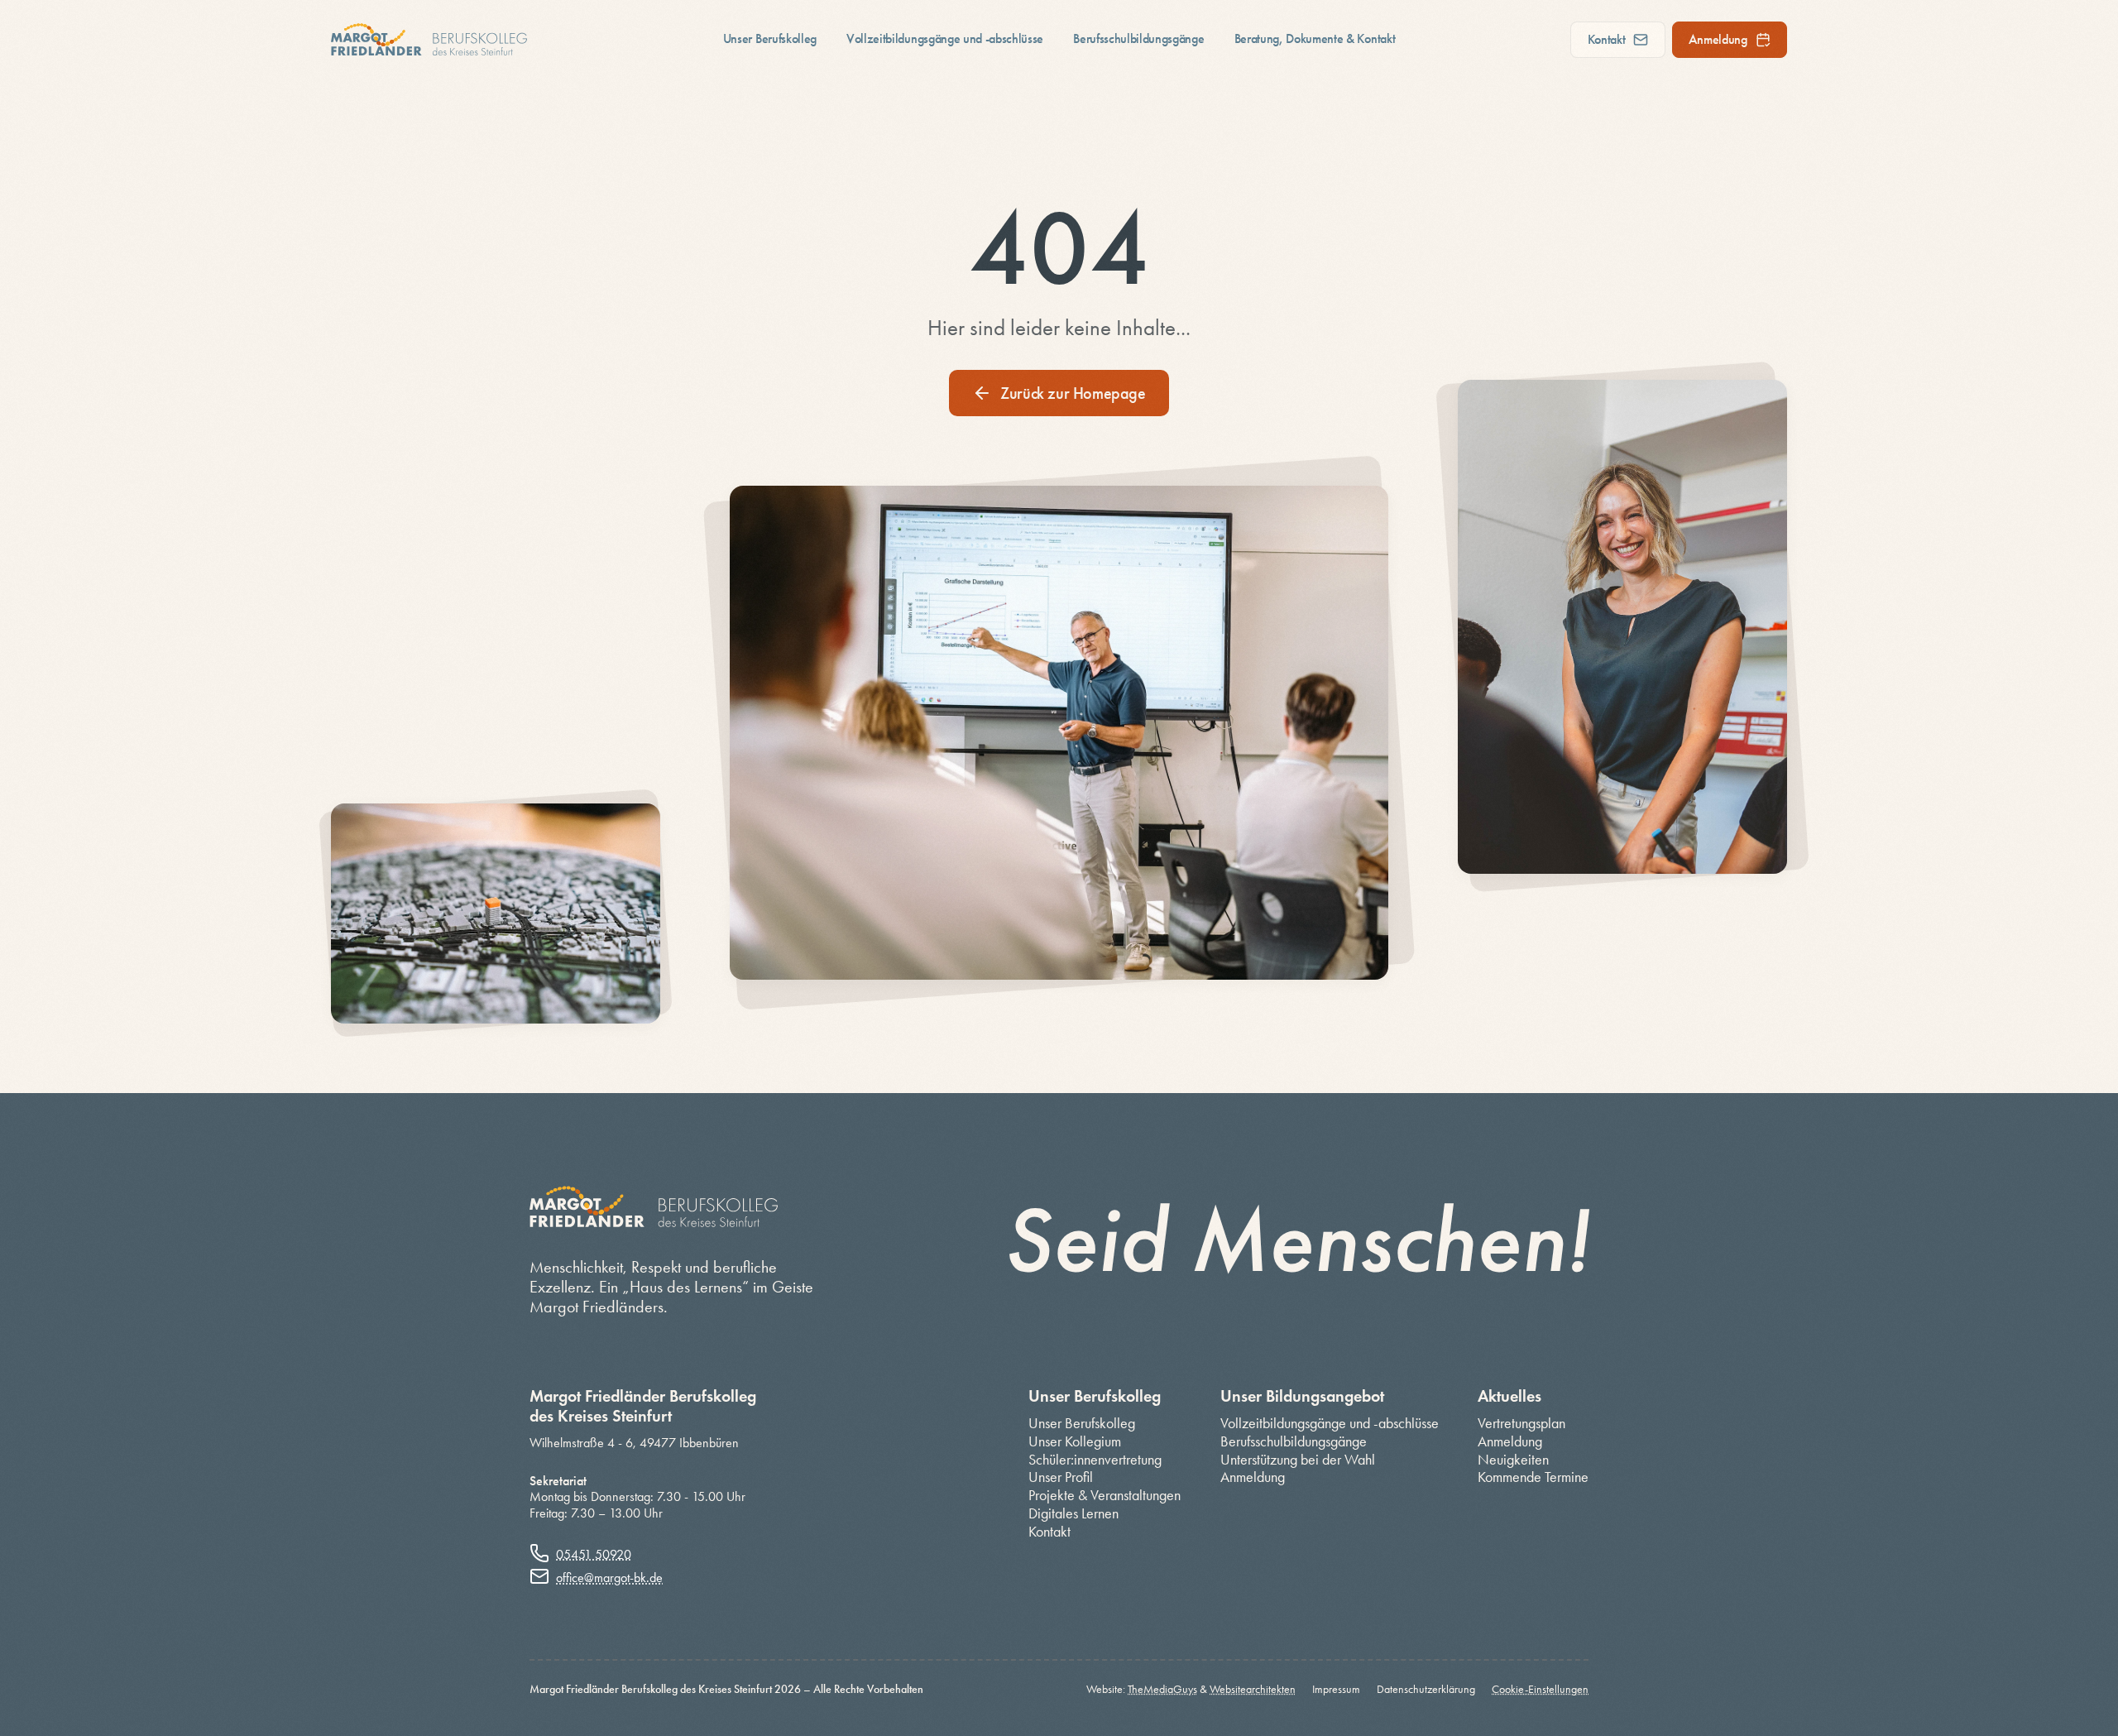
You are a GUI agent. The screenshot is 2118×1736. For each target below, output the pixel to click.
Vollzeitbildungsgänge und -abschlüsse (945, 38)
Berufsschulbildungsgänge (1138, 38)
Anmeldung (1718, 39)
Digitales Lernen (1073, 1514)
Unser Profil (1061, 1477)
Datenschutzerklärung (1426, 1690)
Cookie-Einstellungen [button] (1540, 1689)
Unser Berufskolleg (770, 38)
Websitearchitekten (1253, 1689)
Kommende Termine (1533, 1477)
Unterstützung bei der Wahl (1298, 1460)
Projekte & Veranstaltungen (1105, 1496)
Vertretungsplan (1521, 1424)
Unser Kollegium (1075, 1442)
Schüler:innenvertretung (1095, 1460)
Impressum (1336, 1690)
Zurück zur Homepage (1073, 393)
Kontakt (1607, 39)
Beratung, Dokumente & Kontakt (1315, 38)
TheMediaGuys (1162, 1689)
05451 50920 (594, 1554)
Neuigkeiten (1513, 1460)
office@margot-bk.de (609, 1578)
